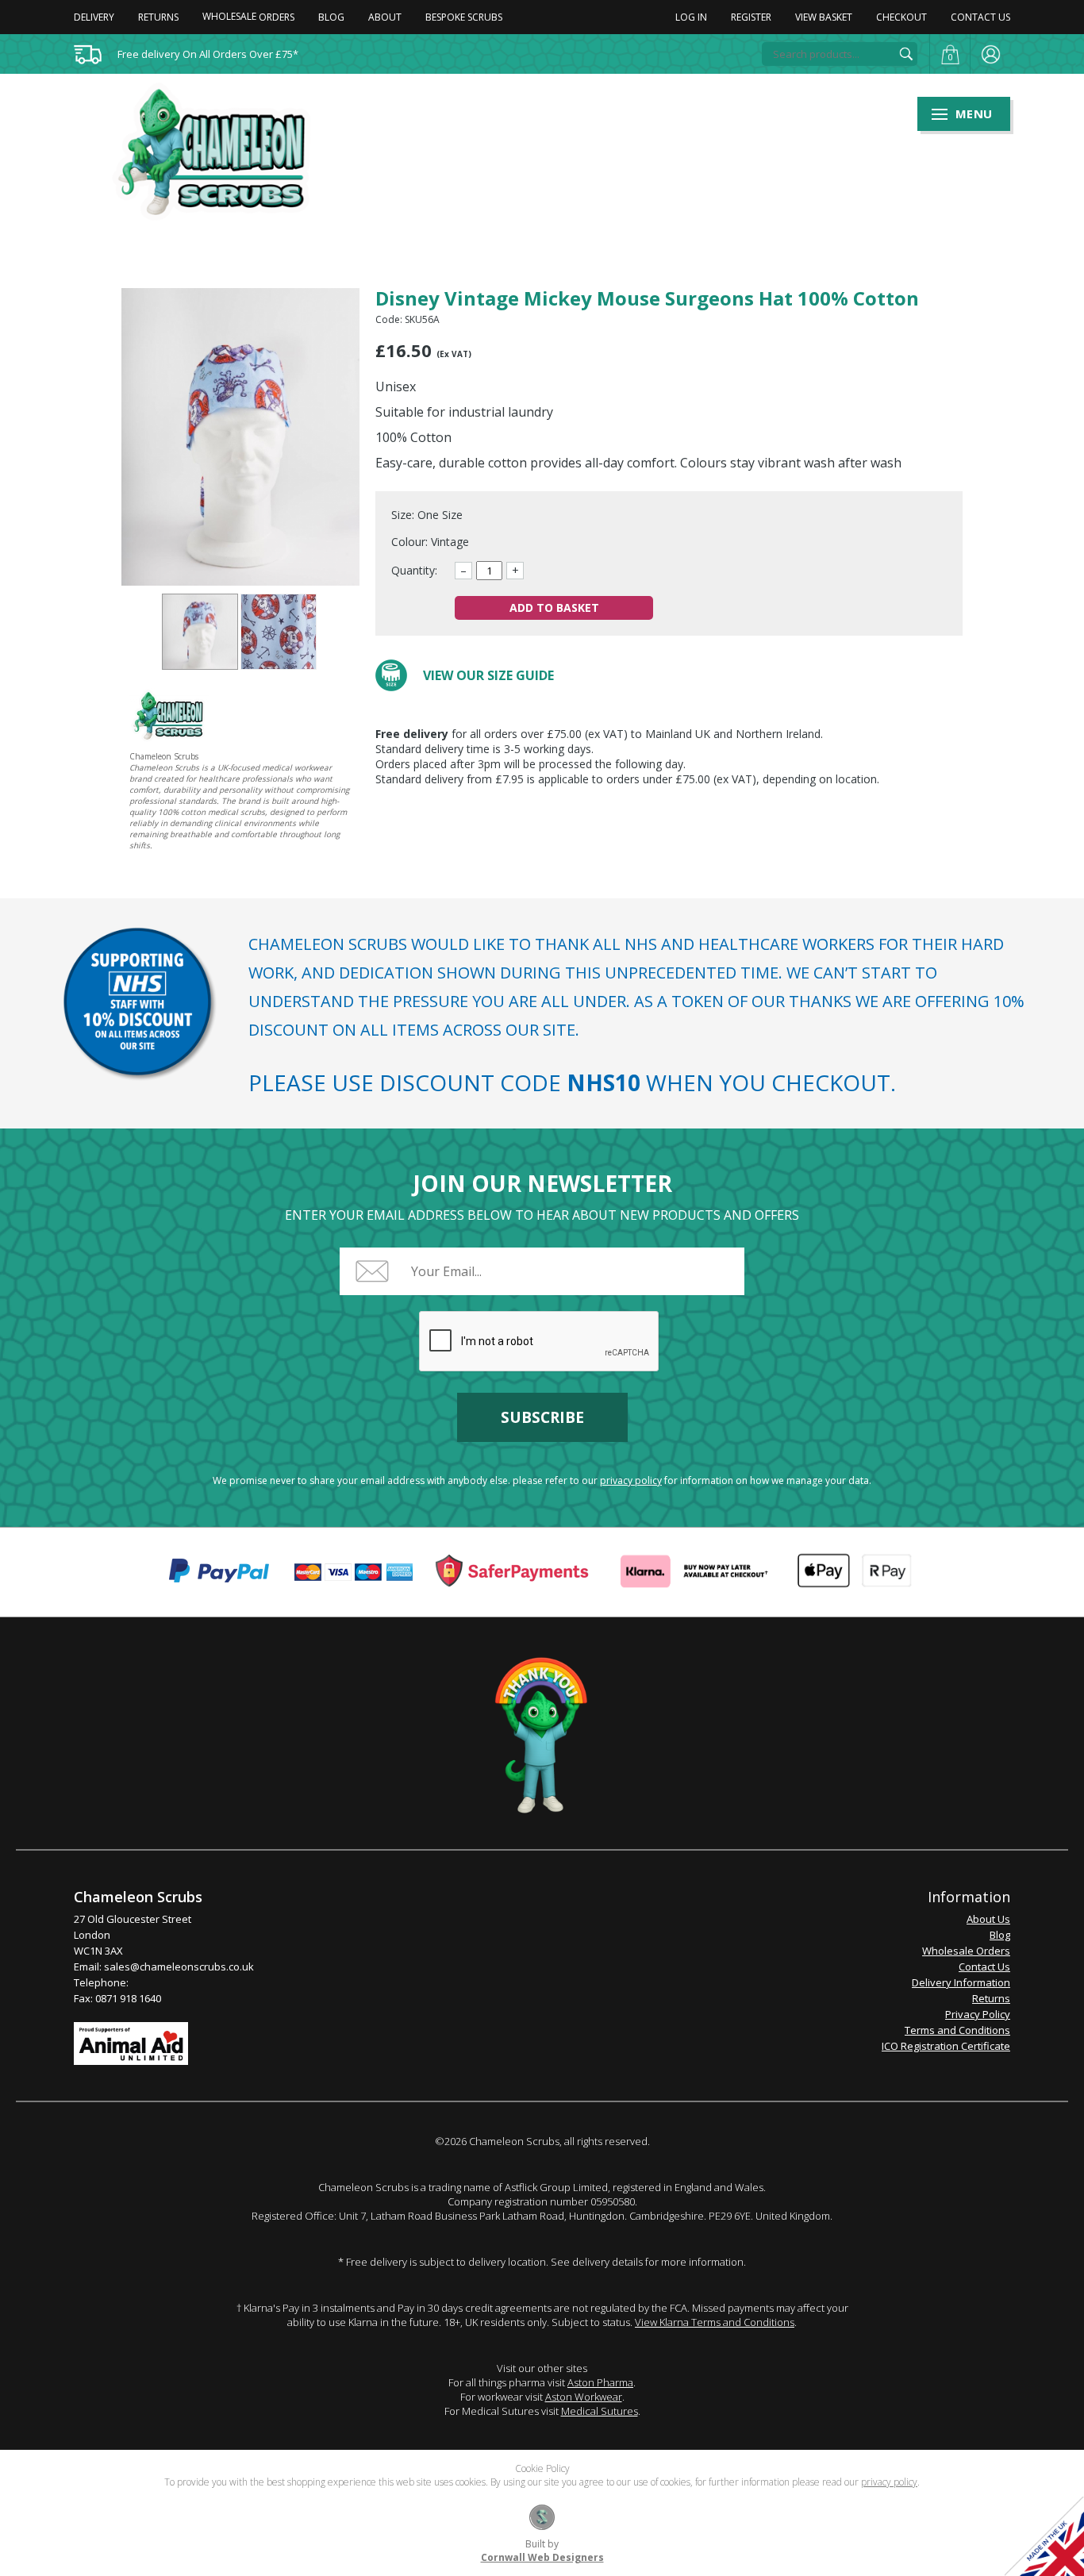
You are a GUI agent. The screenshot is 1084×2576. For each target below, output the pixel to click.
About (385, 17)
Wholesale (248, 16)
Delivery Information (961, 1982)
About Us (988, 1919)
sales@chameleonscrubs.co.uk (179, 1967)
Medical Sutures (600, 2411)
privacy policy (631, 1480)
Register (751, 17)
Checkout (901, 17)
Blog (331, 17)
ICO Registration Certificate (946, 2046)
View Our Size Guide (488, 675)
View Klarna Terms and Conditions (715, 2322)
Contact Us (980, 17)
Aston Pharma (600, 2382)
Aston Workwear (584, 2397)
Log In (691, 17)
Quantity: (414, 570)
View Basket (824, 17)
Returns (158, 17)
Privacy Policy (978, 2014)
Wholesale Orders (966, 1951)
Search (906, 54)
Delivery (94, 17)
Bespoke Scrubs (464, 17)
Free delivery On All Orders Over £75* (208, 54)
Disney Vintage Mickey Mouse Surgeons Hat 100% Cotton (200, 632)
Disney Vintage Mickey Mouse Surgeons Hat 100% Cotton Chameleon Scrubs (221, 152)
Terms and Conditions (957, 2030)
